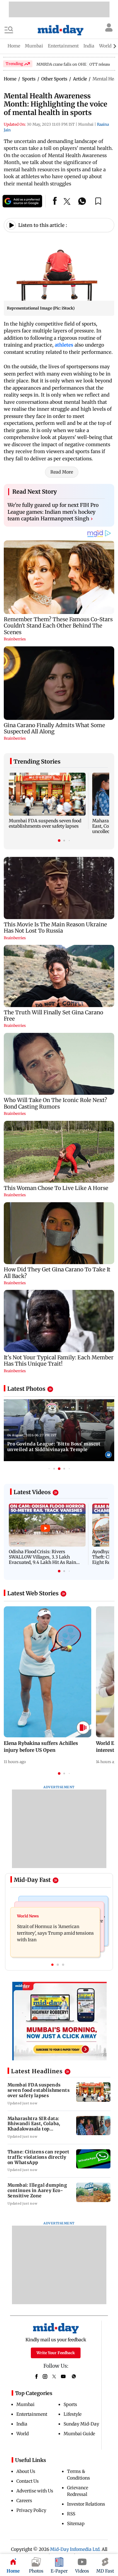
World (22, 2434)
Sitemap (76, 2524)
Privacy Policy (31, 2510)
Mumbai (25, 2404)
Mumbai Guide (79, 2434)
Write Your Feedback (56, 2353)
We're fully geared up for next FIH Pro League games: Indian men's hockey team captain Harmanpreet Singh (53, 512)
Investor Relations (86, 2504)
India (22, 2424)
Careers (24, 2501)
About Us (26, 2471)
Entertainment (32, 2414)
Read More (62, 472)
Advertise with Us (35, 2491)
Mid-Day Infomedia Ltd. (75, 2549)
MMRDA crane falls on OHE (62, 64)
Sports (70, 2404)
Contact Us (28, 2481)
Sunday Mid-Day (81, 2424)
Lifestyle (73, 2414)
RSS (71, 2514)
